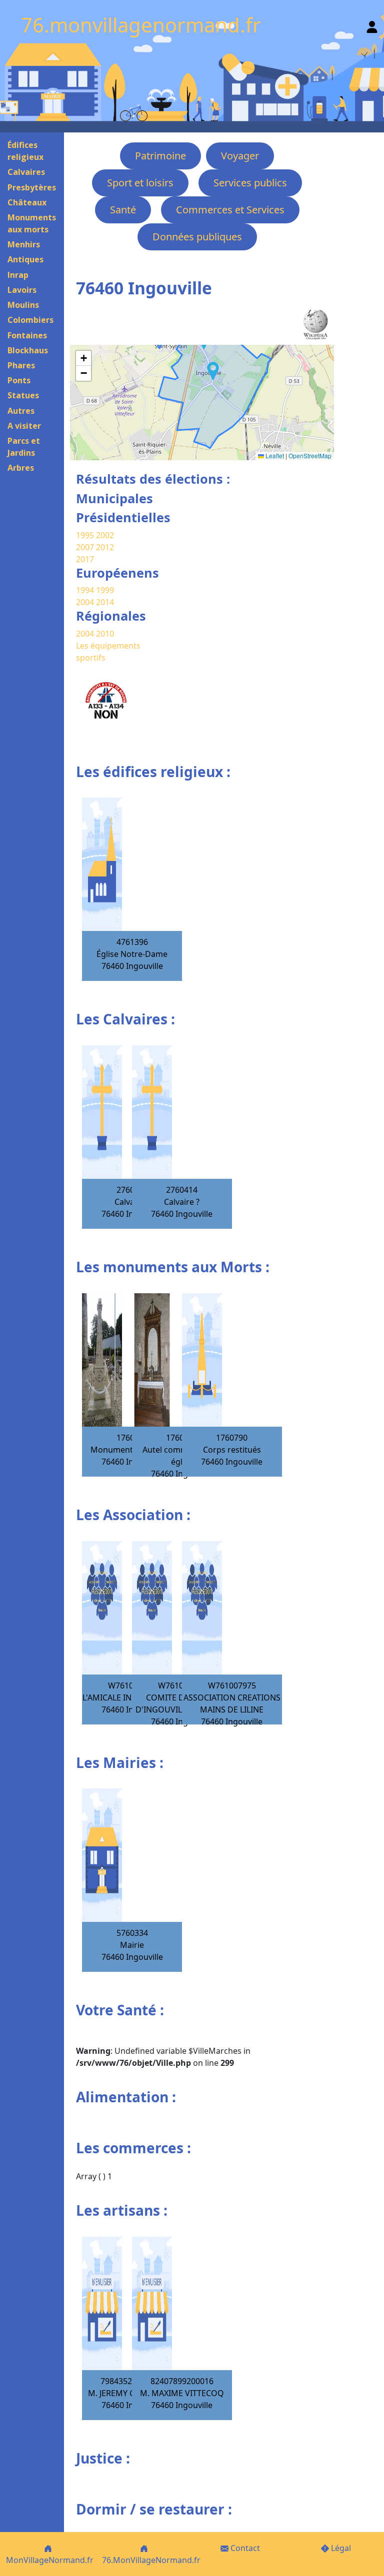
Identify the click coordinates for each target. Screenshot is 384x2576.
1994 (86, 590)
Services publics (250, 183)
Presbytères (32, 187)
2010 (105, 634)
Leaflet (274, 455)
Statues (23, 395)
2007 (85, 547)
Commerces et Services (230, 210)
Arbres (21, 468)
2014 (105, 602)
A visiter (24, 426)
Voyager (240, 156)
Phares (21, 365)
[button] (213, 371)
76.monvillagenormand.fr (141, 25)
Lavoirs (22, 290)
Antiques (25, 259)
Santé (123, 210)
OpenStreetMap (310, 455)
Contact (244, 2548)
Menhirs (24, 244)
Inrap (18, 275)
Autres (21, 411)
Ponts (19, 380)
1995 (85, 535)
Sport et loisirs (140, 183)
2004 (86, 602)
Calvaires (26, 172)
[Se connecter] (372, 25)
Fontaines (27, 335)
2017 (85, 559)
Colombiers (30, 320)
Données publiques (197, 237)
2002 (105, 535)
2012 (105, 547)
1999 (105, 590)
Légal (340, 2548)
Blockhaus (28, 350)
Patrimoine (160, 156)
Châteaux (27, 202)
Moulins (23, 305)
